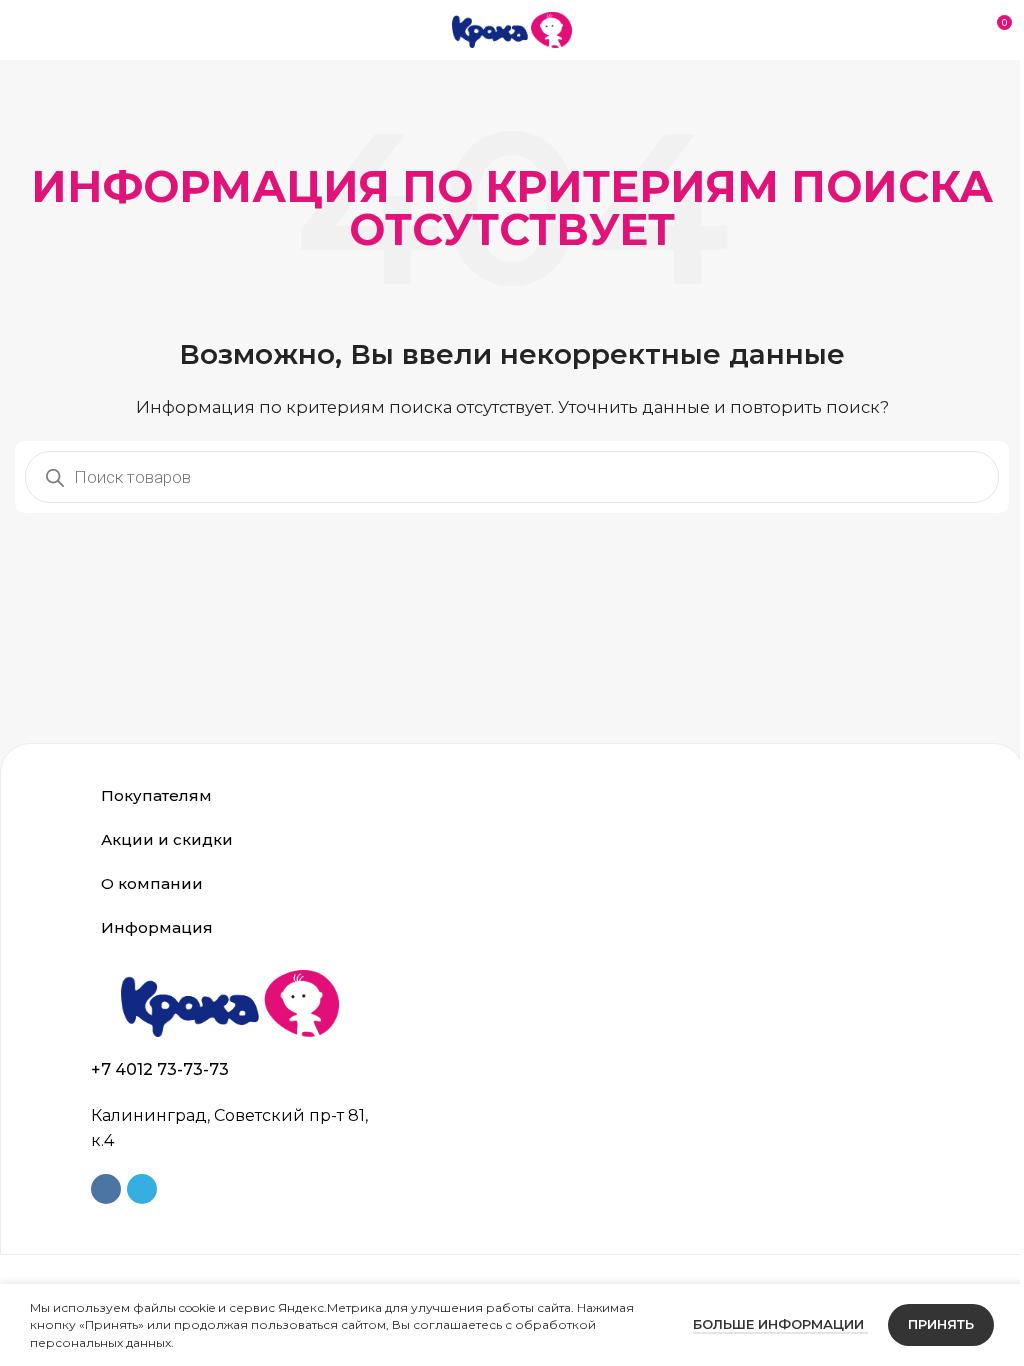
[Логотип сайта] (512, 28)
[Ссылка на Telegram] (135, 1189)
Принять (926, 1324)
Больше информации (765, 1324)
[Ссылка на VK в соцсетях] (99, 1189)
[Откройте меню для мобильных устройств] (23, 30)
